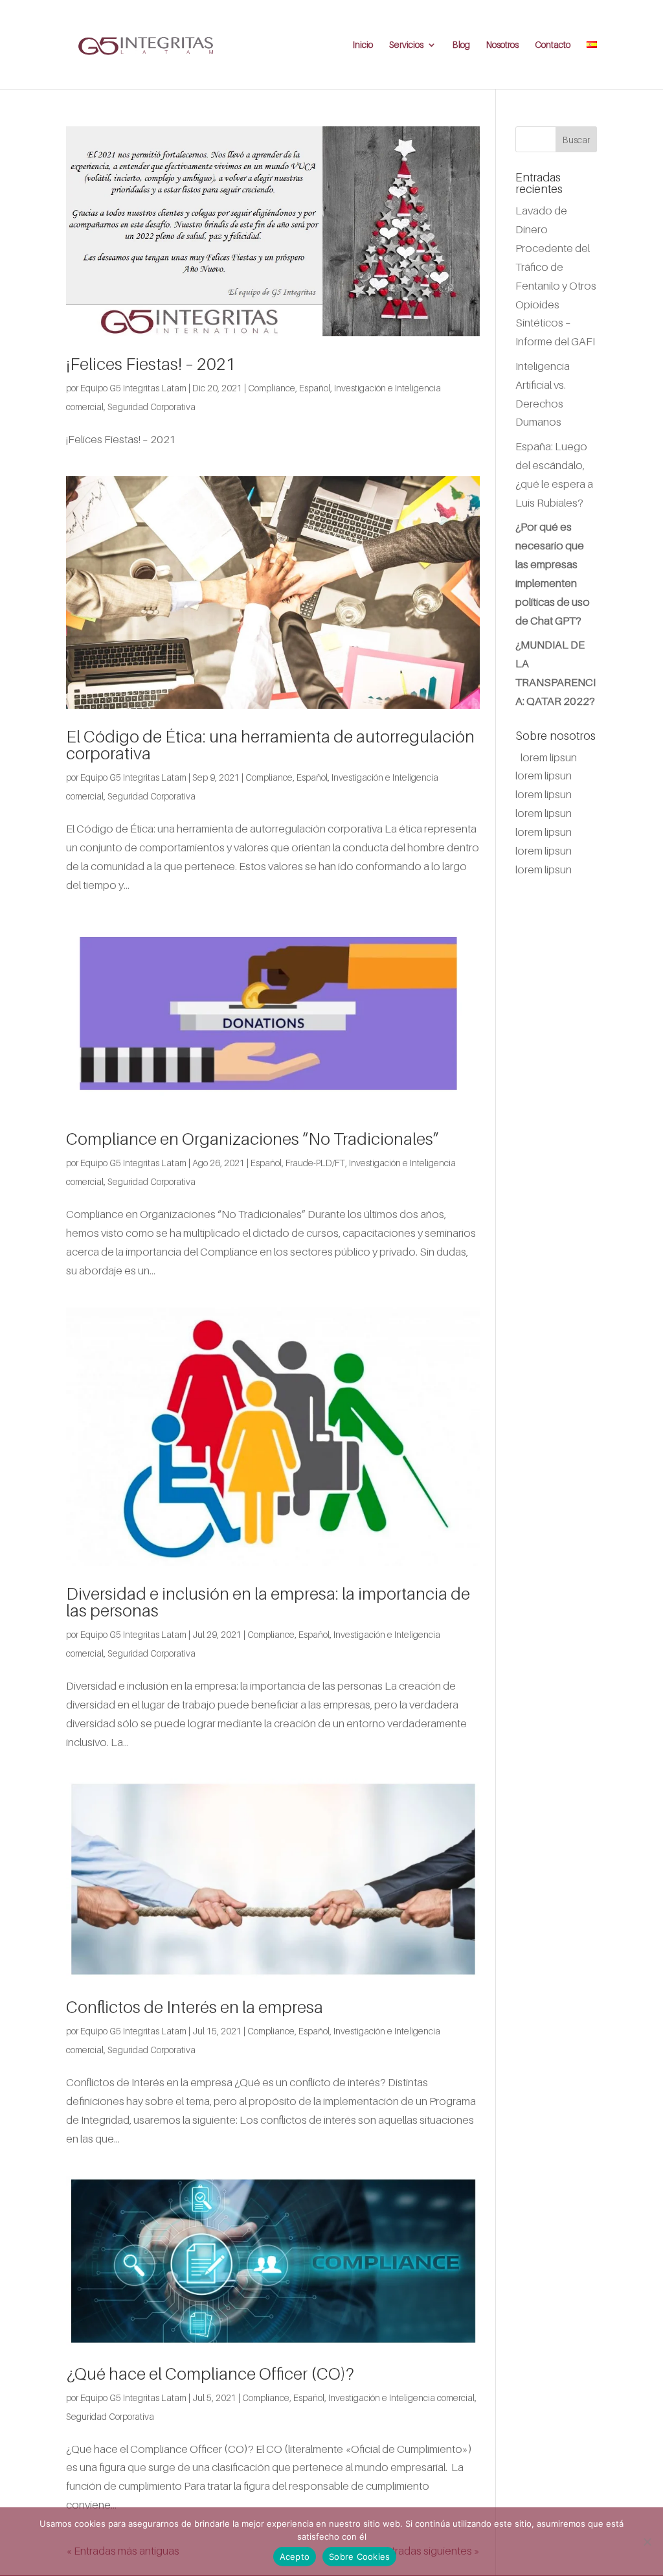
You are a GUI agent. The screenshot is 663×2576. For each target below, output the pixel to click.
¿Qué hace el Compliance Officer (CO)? (210, 2374)
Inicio (363, 45)
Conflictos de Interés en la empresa (195, 2007)
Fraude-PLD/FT (315, 1163)
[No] (647, 2542)
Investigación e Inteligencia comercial (401, 2398)
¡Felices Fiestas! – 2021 (151, 364)
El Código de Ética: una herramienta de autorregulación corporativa (270, 745)
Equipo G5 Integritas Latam (133, 388)
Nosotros (502, 45)
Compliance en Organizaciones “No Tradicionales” (253, 1139)
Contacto (553, 45)
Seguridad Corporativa (152, 407)
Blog (461, 45)
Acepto (295, 2557)
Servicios (406, 45)
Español (315, 388)
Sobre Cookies (359, 2557)
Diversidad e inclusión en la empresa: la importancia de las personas (268, 1602)
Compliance (272, 388)
